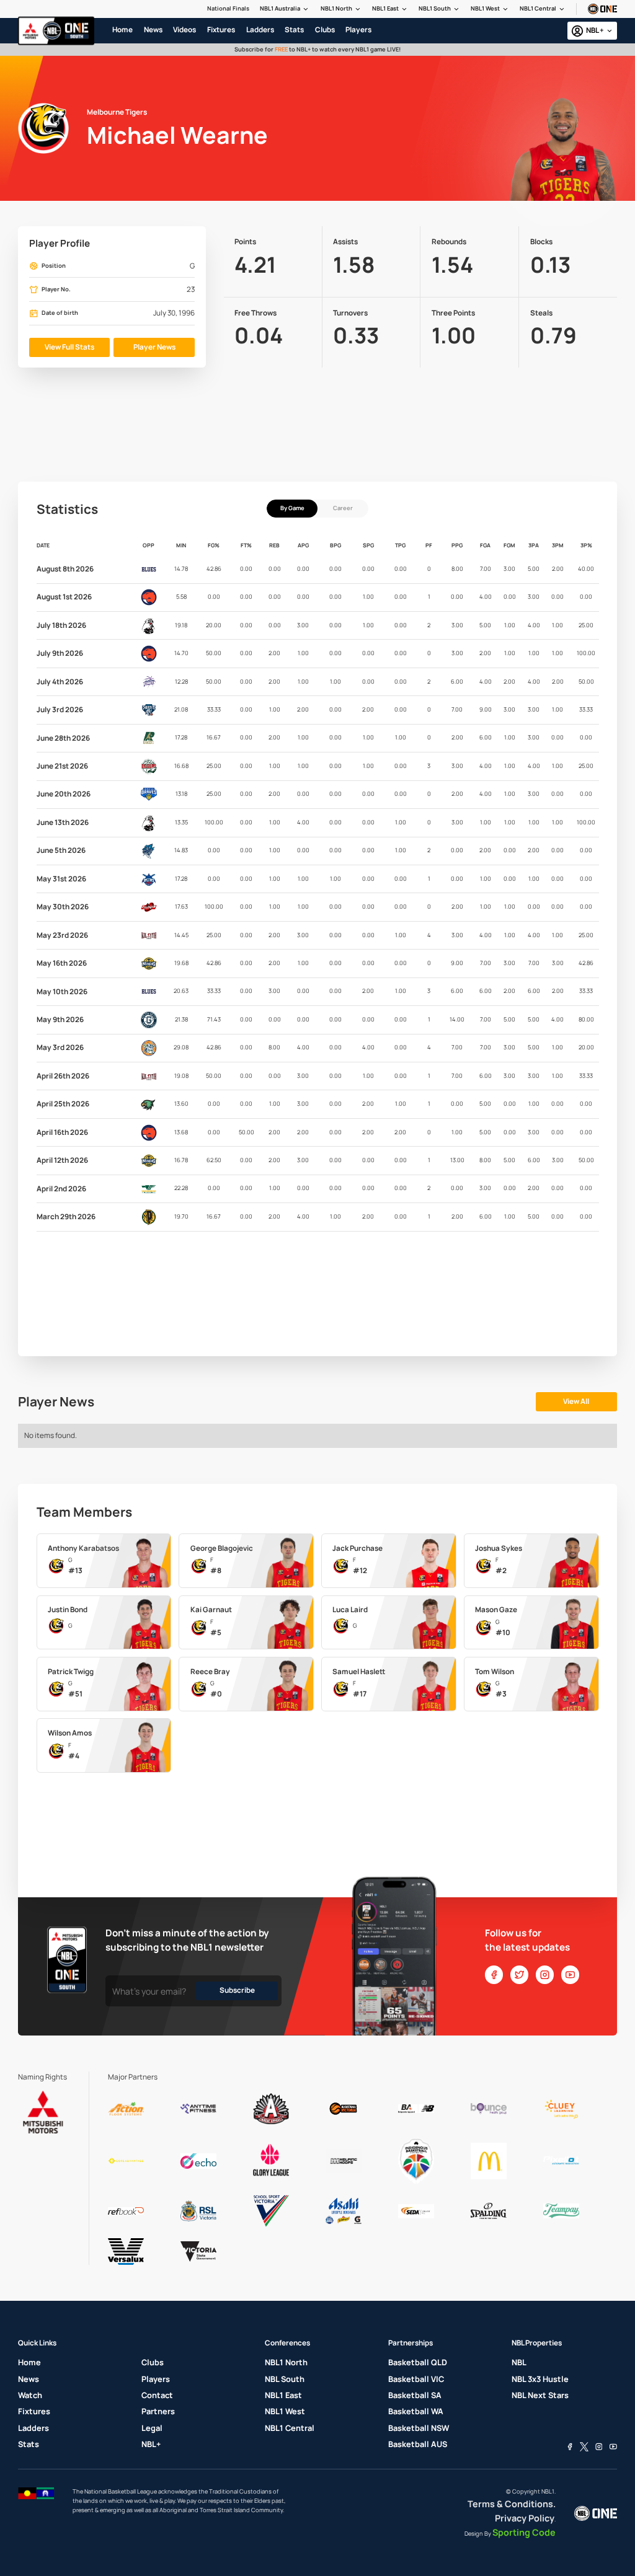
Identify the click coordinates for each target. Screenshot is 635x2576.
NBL (519, 2362)
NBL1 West (485, 8)
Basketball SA (415, 2395)
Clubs (153, 2362)
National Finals (228, 8)
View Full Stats (69, 347)
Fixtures (34, 2411)
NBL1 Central (538, 8)
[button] (285, 9)
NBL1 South (435, 8)
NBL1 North (336, 8)
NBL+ (151, 2444)
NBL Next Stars (540, 2395)
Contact (157, 2395)
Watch (30, 2395)
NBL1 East (385, 8)
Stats (29, 2444)
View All (576, 1401)
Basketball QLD (418, 2362)
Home (29, 2362)
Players (156, 2379)
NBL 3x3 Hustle (540, 2379)
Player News (154, 347)
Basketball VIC (416, 2379)
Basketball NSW (419, 2428)
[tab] (292, 509)
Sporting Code (524, 2532)
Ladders (33, 2428)
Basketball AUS (418, 2444)
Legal (152, 2428)
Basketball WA (416, 2411)
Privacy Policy (525, 2518)
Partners (158, 2411)
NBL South (285, 2379)
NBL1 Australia (280, 8)
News (29, 2379)
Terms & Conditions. (512, 2504)
